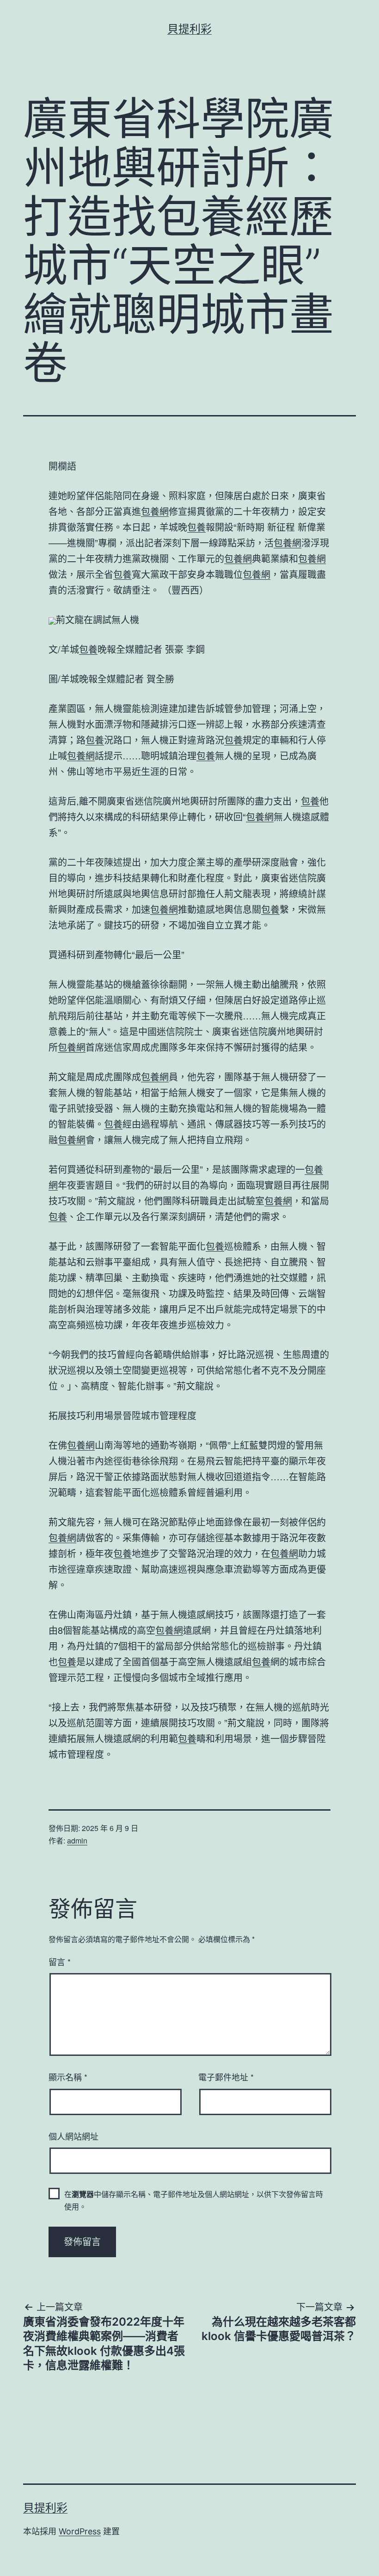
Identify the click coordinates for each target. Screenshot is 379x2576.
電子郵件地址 (226, 2077)
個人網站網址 (73, 2136)
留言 (60, 1961)
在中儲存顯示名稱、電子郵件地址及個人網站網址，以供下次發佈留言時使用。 (194, 2200)
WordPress (80, 2531)
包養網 (155, 511)
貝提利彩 (189, 29)
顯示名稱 (68, 2077)
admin (77, 1840)
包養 (196, 527)
